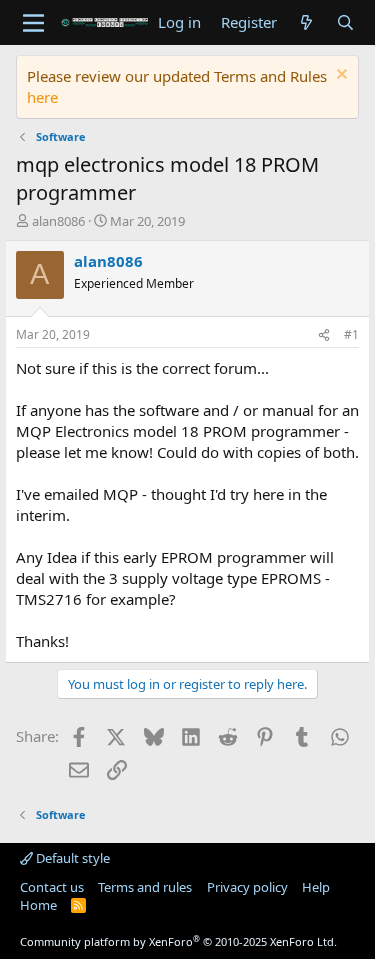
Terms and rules (145, 887)
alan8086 (58, 221)
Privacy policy (247, 887)
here (42, 97)
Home (38, 905)
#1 (351, 334)
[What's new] (306, 22)
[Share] (324, 335)
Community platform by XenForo (178, 941)
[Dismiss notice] (339, 76)
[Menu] (33, 23)
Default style (71, 858)
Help (316, 887)
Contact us (52, 887)
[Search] (345, 22)
